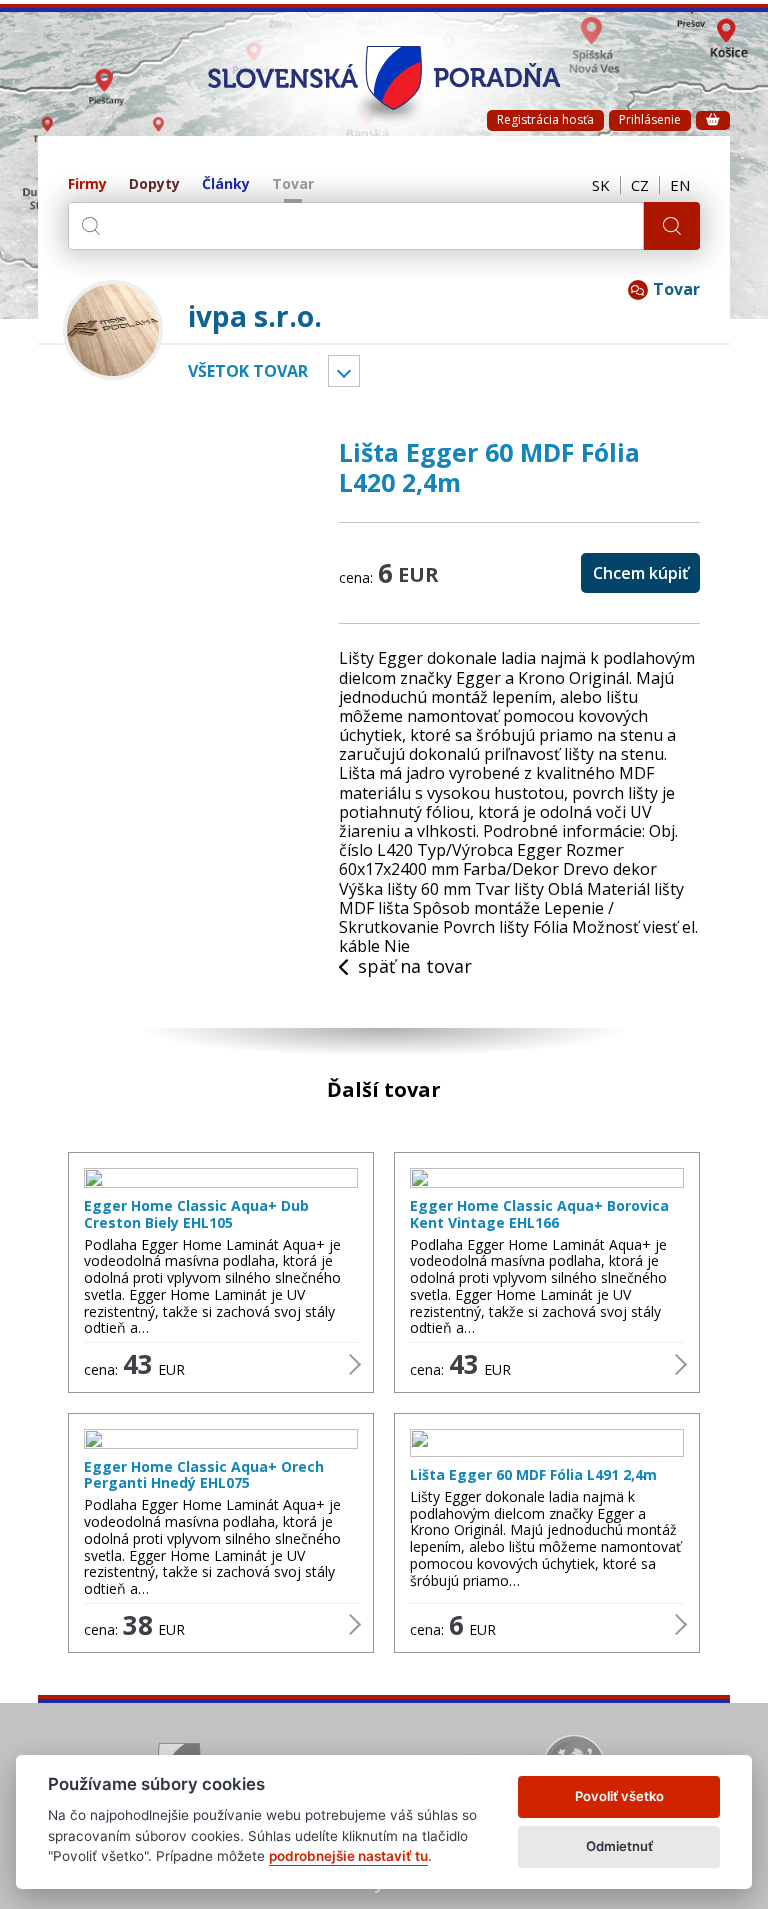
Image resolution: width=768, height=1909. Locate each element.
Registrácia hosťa (545, 119)
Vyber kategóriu (344, 371)
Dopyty (154, 184)
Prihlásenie (650, 119)
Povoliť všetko (619, 1796)
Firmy (87, 184)
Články (226, 184)
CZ (640, 185)
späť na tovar (415, 967)
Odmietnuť (619, 1846)
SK (601, 185)
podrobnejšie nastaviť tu (348, 1856)
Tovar (293, 184)
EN (680, 185)
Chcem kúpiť (640, 573)
